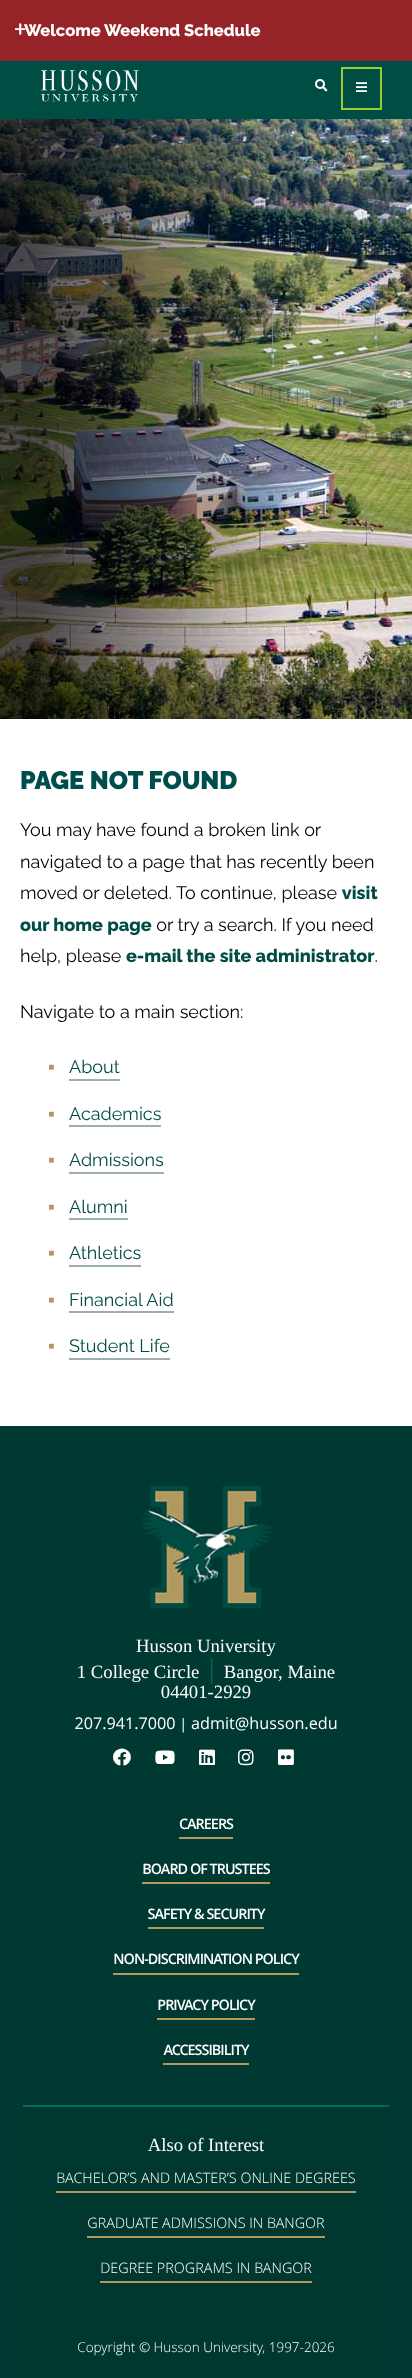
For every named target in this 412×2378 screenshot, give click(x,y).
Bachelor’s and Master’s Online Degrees (205, 2178)
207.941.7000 (124, 1723)
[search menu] (321, 86)
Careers (206, 1824)
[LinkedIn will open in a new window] (217, 1758)
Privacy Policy (205, 2005)
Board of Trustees (205, 1869)
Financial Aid (121, 1300)
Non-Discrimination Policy (205, 1959)
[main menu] (361, 88)
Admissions (116, 1160)
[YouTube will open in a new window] (175, 1758)
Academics (115, 1114)
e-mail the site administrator (250, 956)
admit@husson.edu (264, 1723)
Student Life (119, 1346)
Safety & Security (206, 1914)
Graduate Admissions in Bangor (205, 2223)
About (94, 1067)
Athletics (105, 1253)
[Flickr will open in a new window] (288, 1758)
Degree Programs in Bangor (206, 2268)
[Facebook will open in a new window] (132, 1758)
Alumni (98, 1207)
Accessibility (205, 2050)
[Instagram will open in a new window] (256, 1758)
